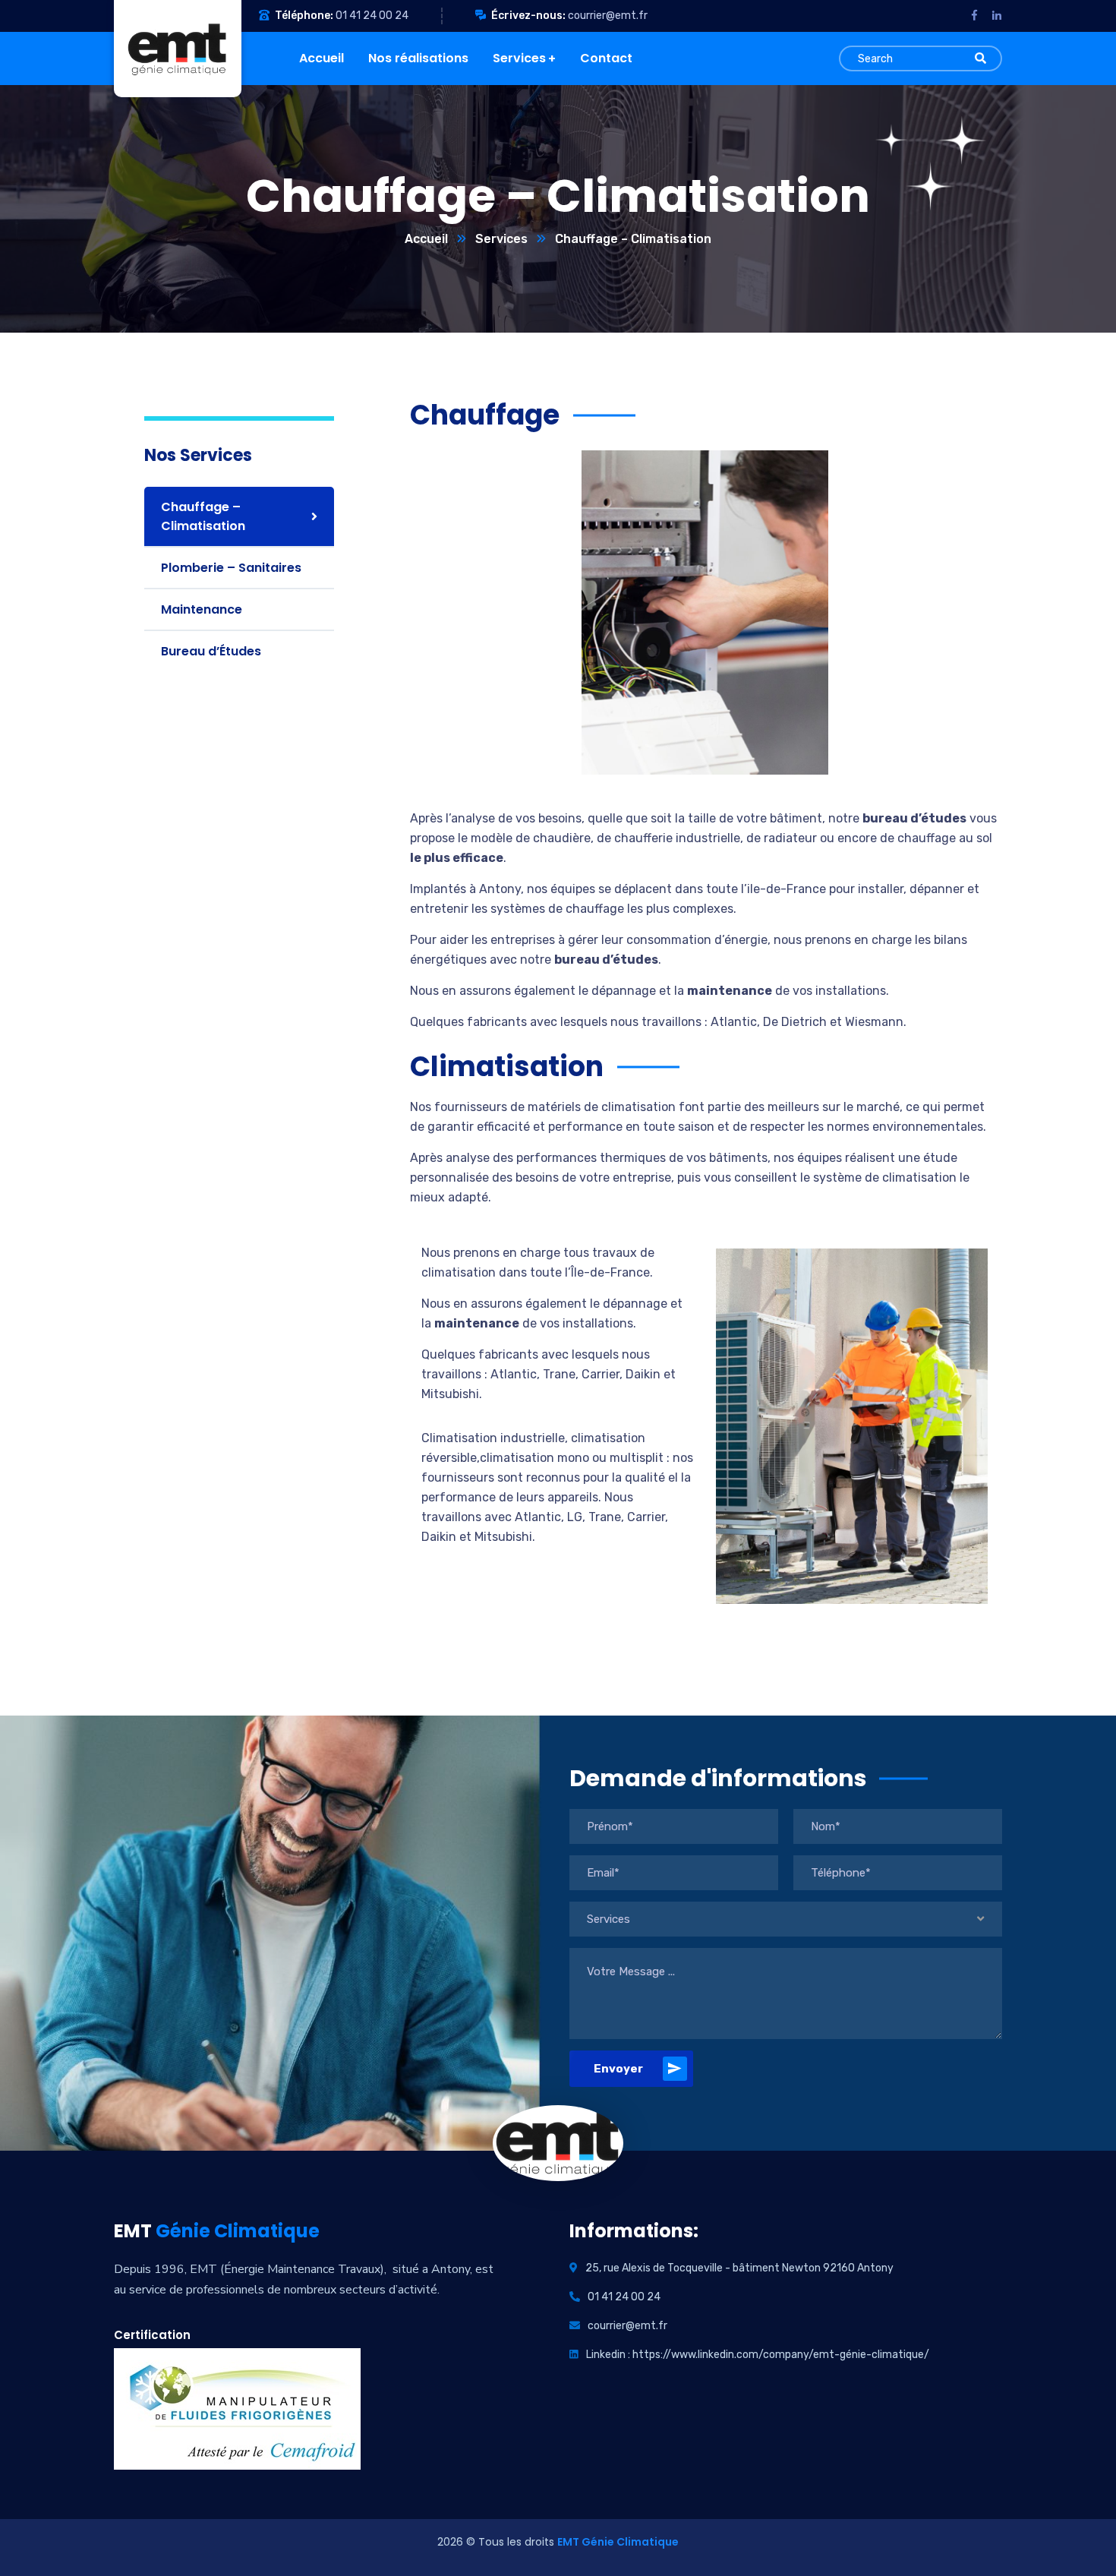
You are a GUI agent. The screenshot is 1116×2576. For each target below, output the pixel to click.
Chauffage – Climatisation (203, 516)
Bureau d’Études (211, 651)
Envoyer (618, 2069)
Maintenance (202, 609)
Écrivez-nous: (528, 16)
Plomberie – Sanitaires (231, 568)
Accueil (426, 239)
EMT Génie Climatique (618, 2542)
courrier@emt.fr (608, 16)
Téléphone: (304, 16)
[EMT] (166, 49)
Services (501, 239)
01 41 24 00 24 (372, 16)
